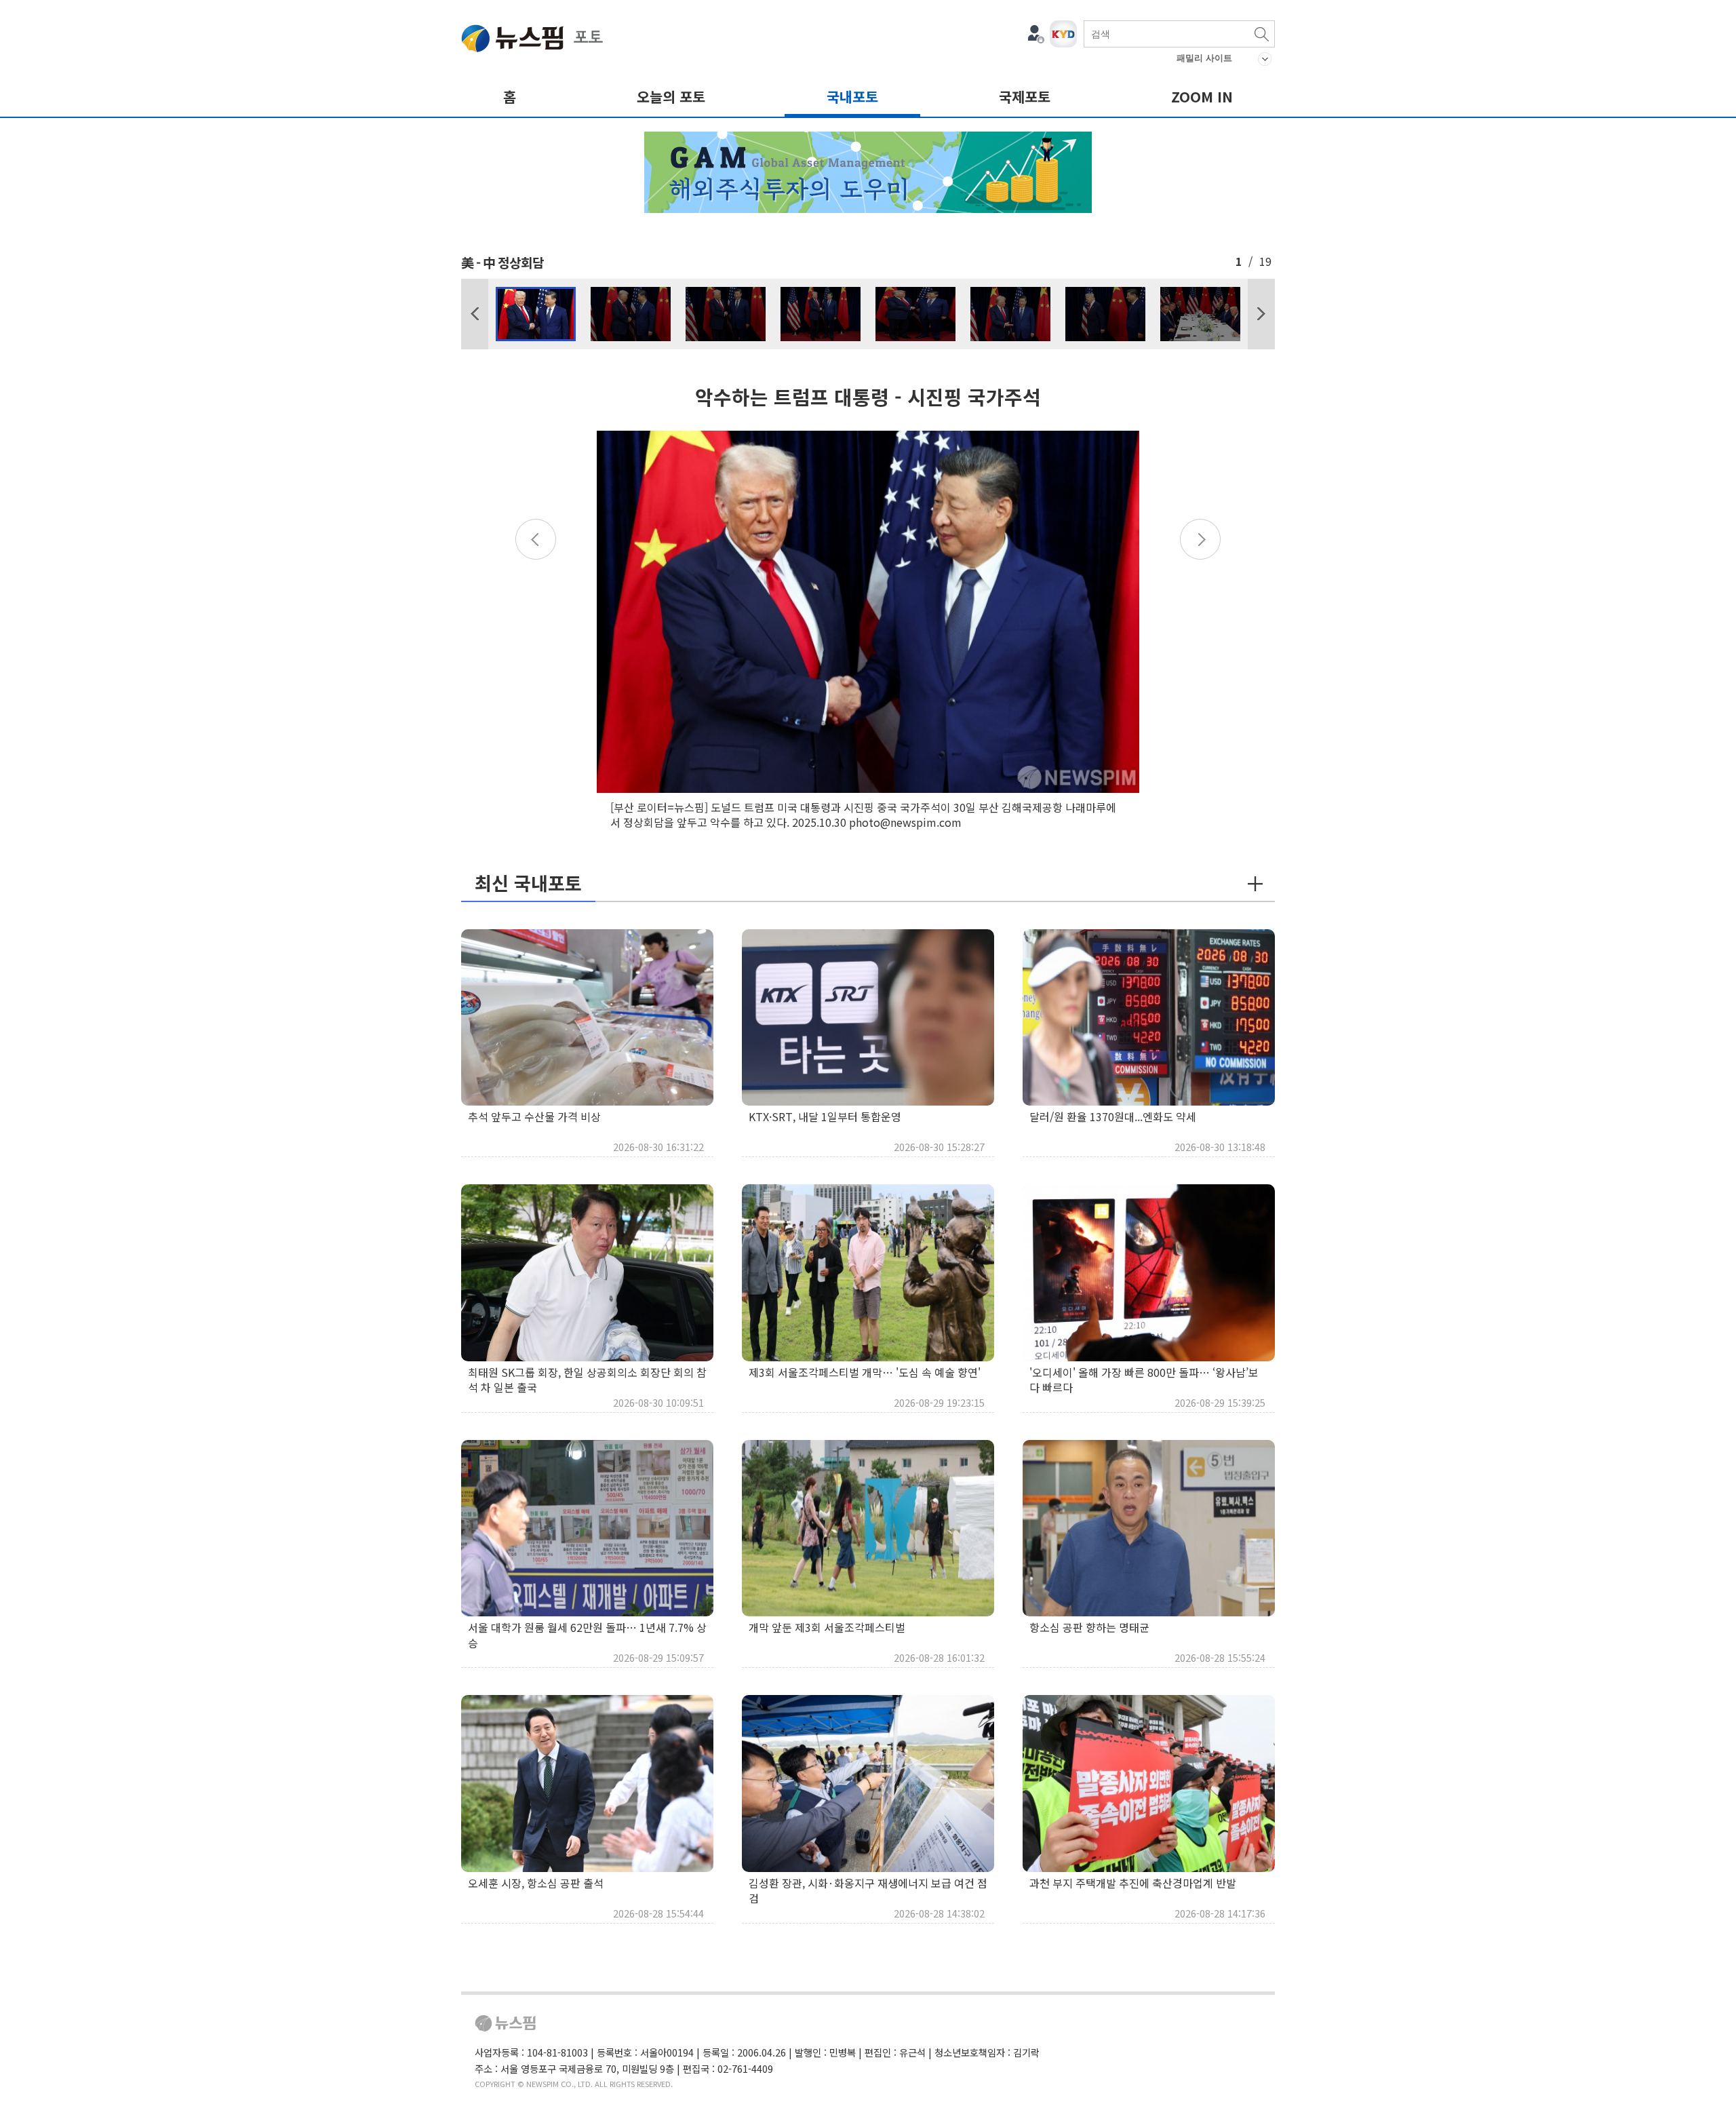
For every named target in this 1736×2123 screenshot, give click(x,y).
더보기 (1255, 884)
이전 (475, 314)
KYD (1063, 34)
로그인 (1036, 34)
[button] (475, 314)
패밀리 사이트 (1204, 58)
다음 (1261, 314)
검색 (1261, 34)
